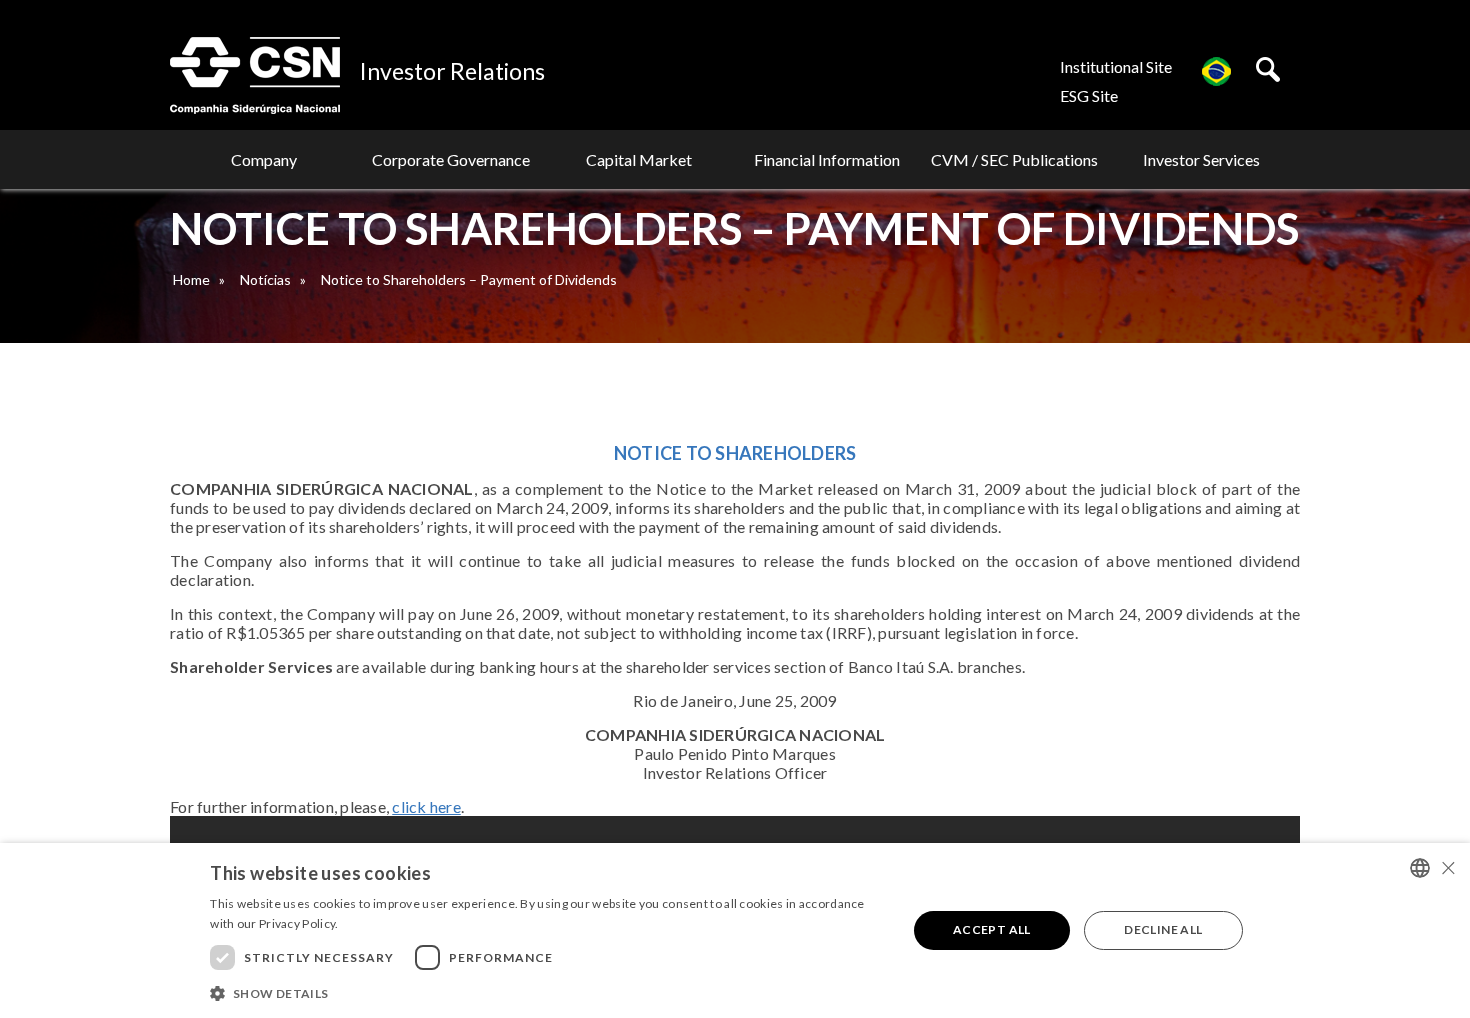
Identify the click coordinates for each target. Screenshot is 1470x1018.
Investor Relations (452, 71)
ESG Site (1089, 95)
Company (264, 159)
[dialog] (735, 930)
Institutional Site (1116, 66)
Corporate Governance (451, 159)
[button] (548, 992)
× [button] (1447, 867)
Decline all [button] (1163, 929)
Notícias (265, 279)
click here (426, 806)
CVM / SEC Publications (1014, 159)
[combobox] (1420, 868)
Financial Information (827, 159)
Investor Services (1201, 159)
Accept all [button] (992, 929)
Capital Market (639, 159)
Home (191, 279)
